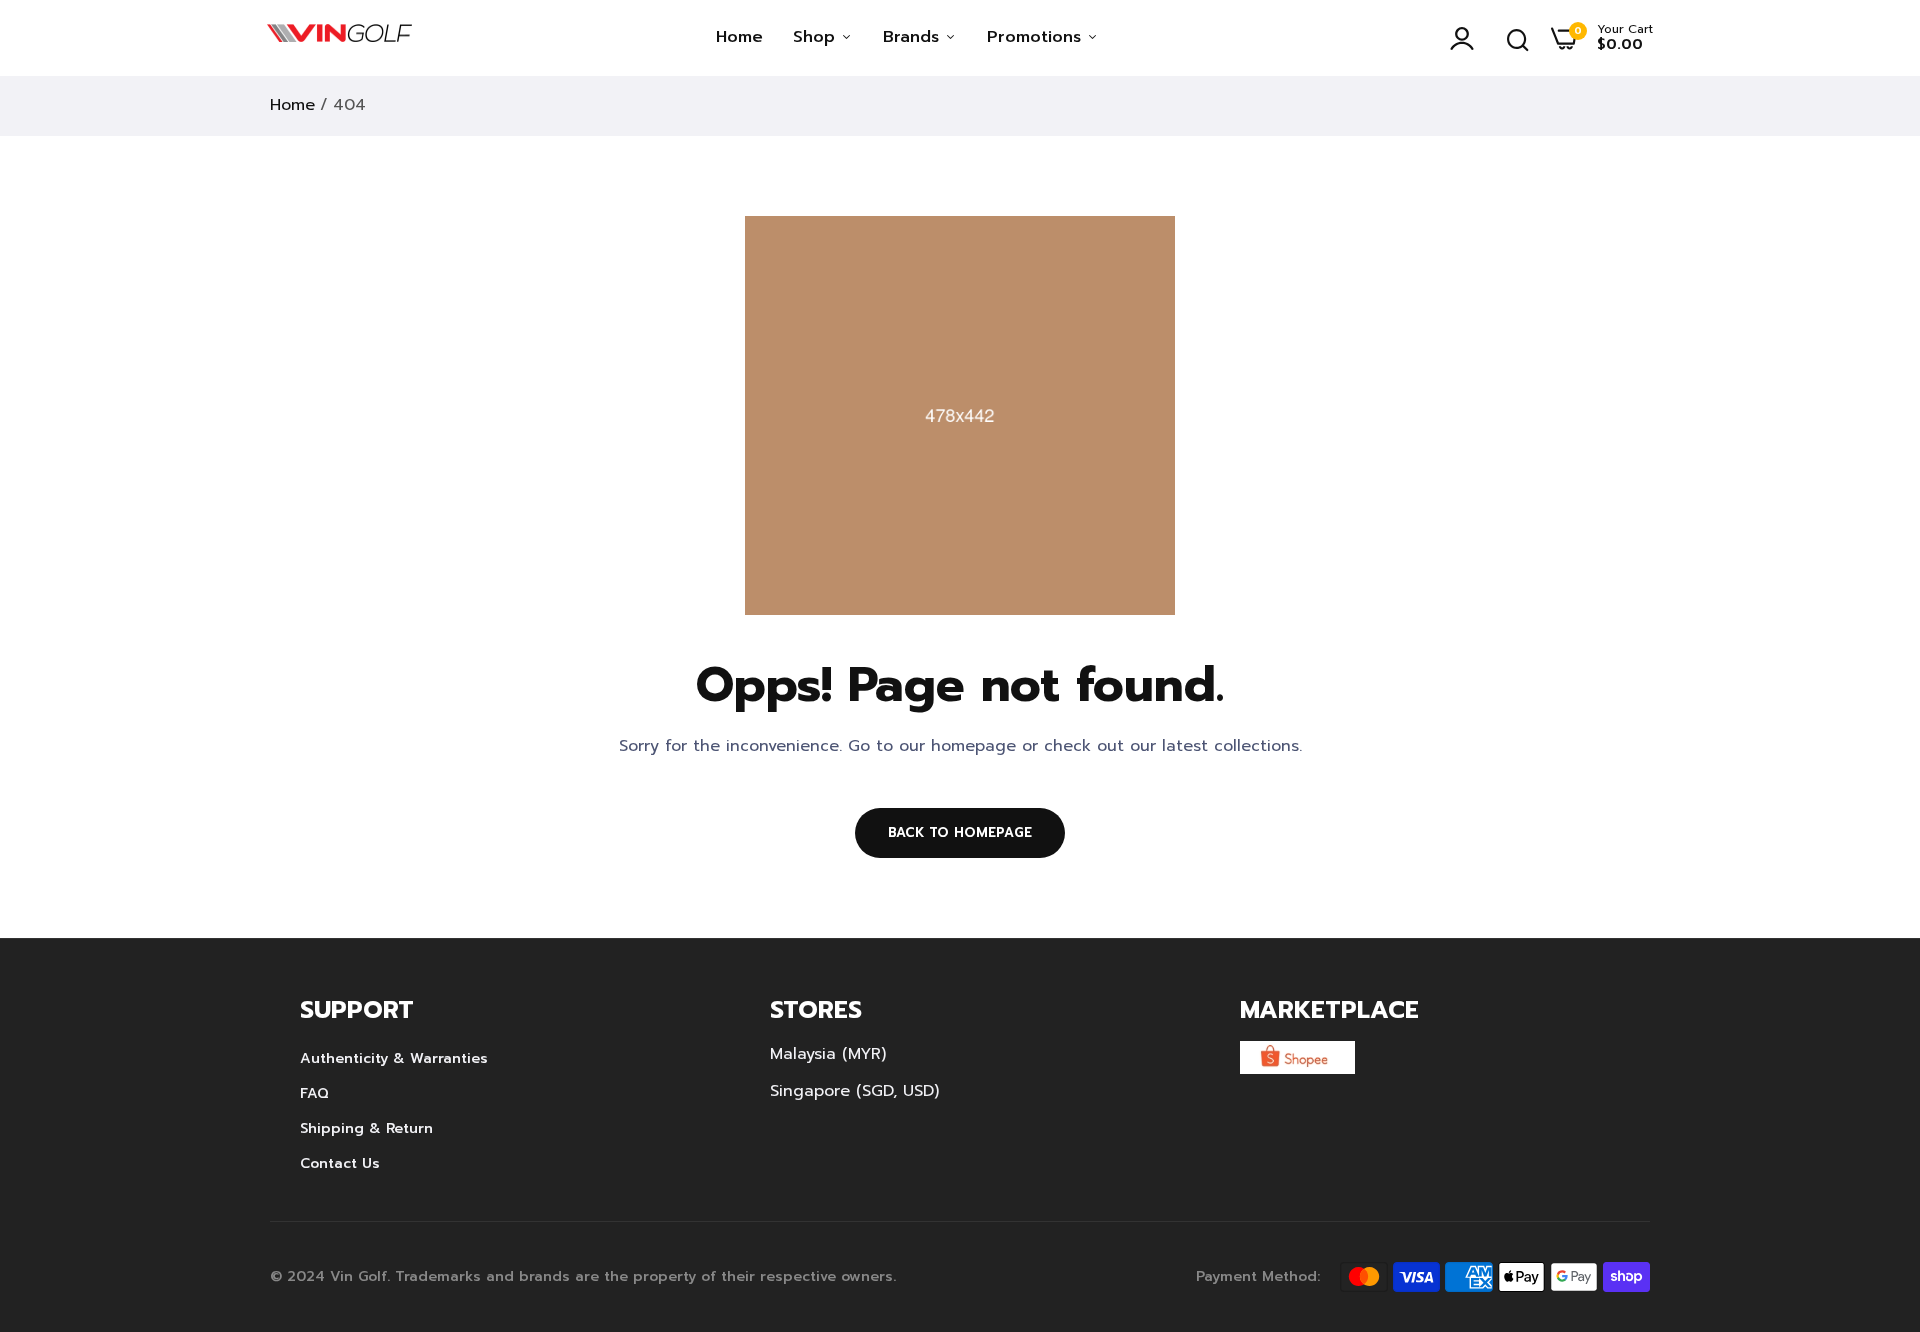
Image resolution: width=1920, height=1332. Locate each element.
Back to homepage (960, 832)
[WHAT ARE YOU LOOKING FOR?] (1518, 38)
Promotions (1037, 37)
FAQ (314, 1093)
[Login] (1467, 38)
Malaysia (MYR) (828, 1054)
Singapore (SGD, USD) (854, 1091)
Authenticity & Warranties (394, 1058)
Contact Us (340, 1163)
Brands (914, 37)
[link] (1865, 1187)
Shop (817, 37)
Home (739, 37)
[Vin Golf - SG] (339, 38)
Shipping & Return (366, 1128)
